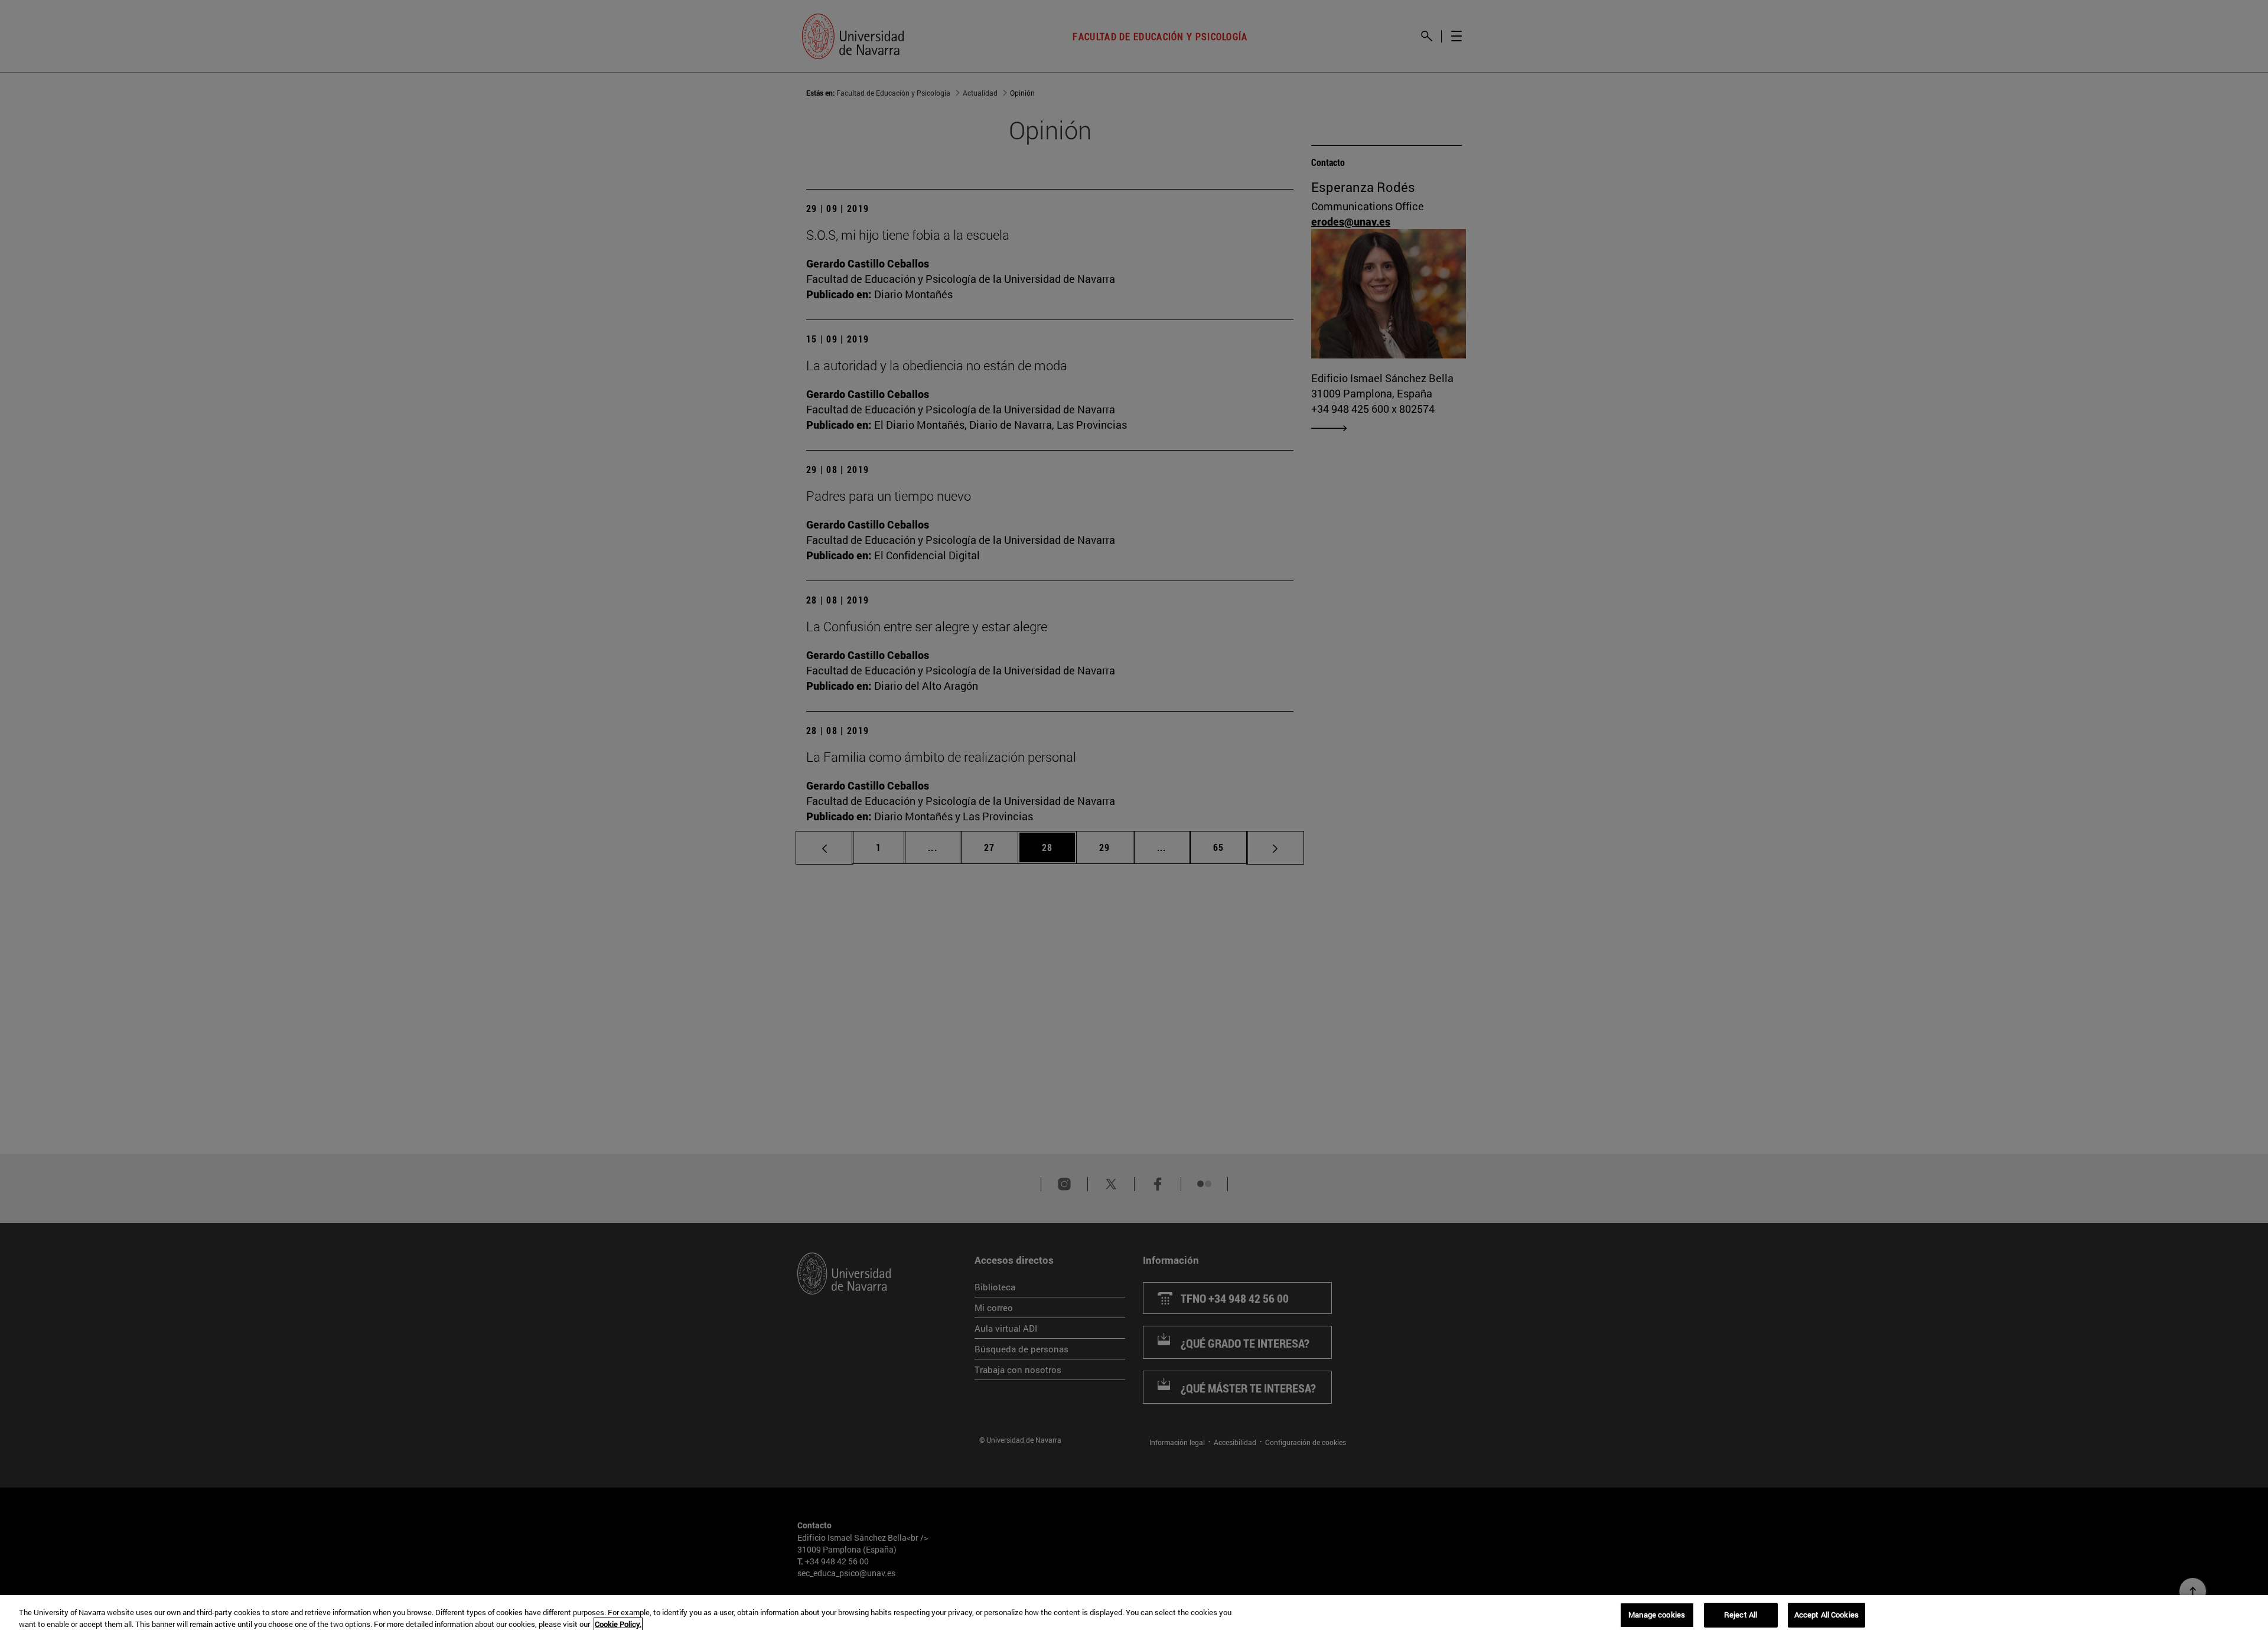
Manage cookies (1657, 1615)
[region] (1134, 1616)
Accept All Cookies (1827, 1615)
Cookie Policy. (618, 1624)
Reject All (1741, 1615)
